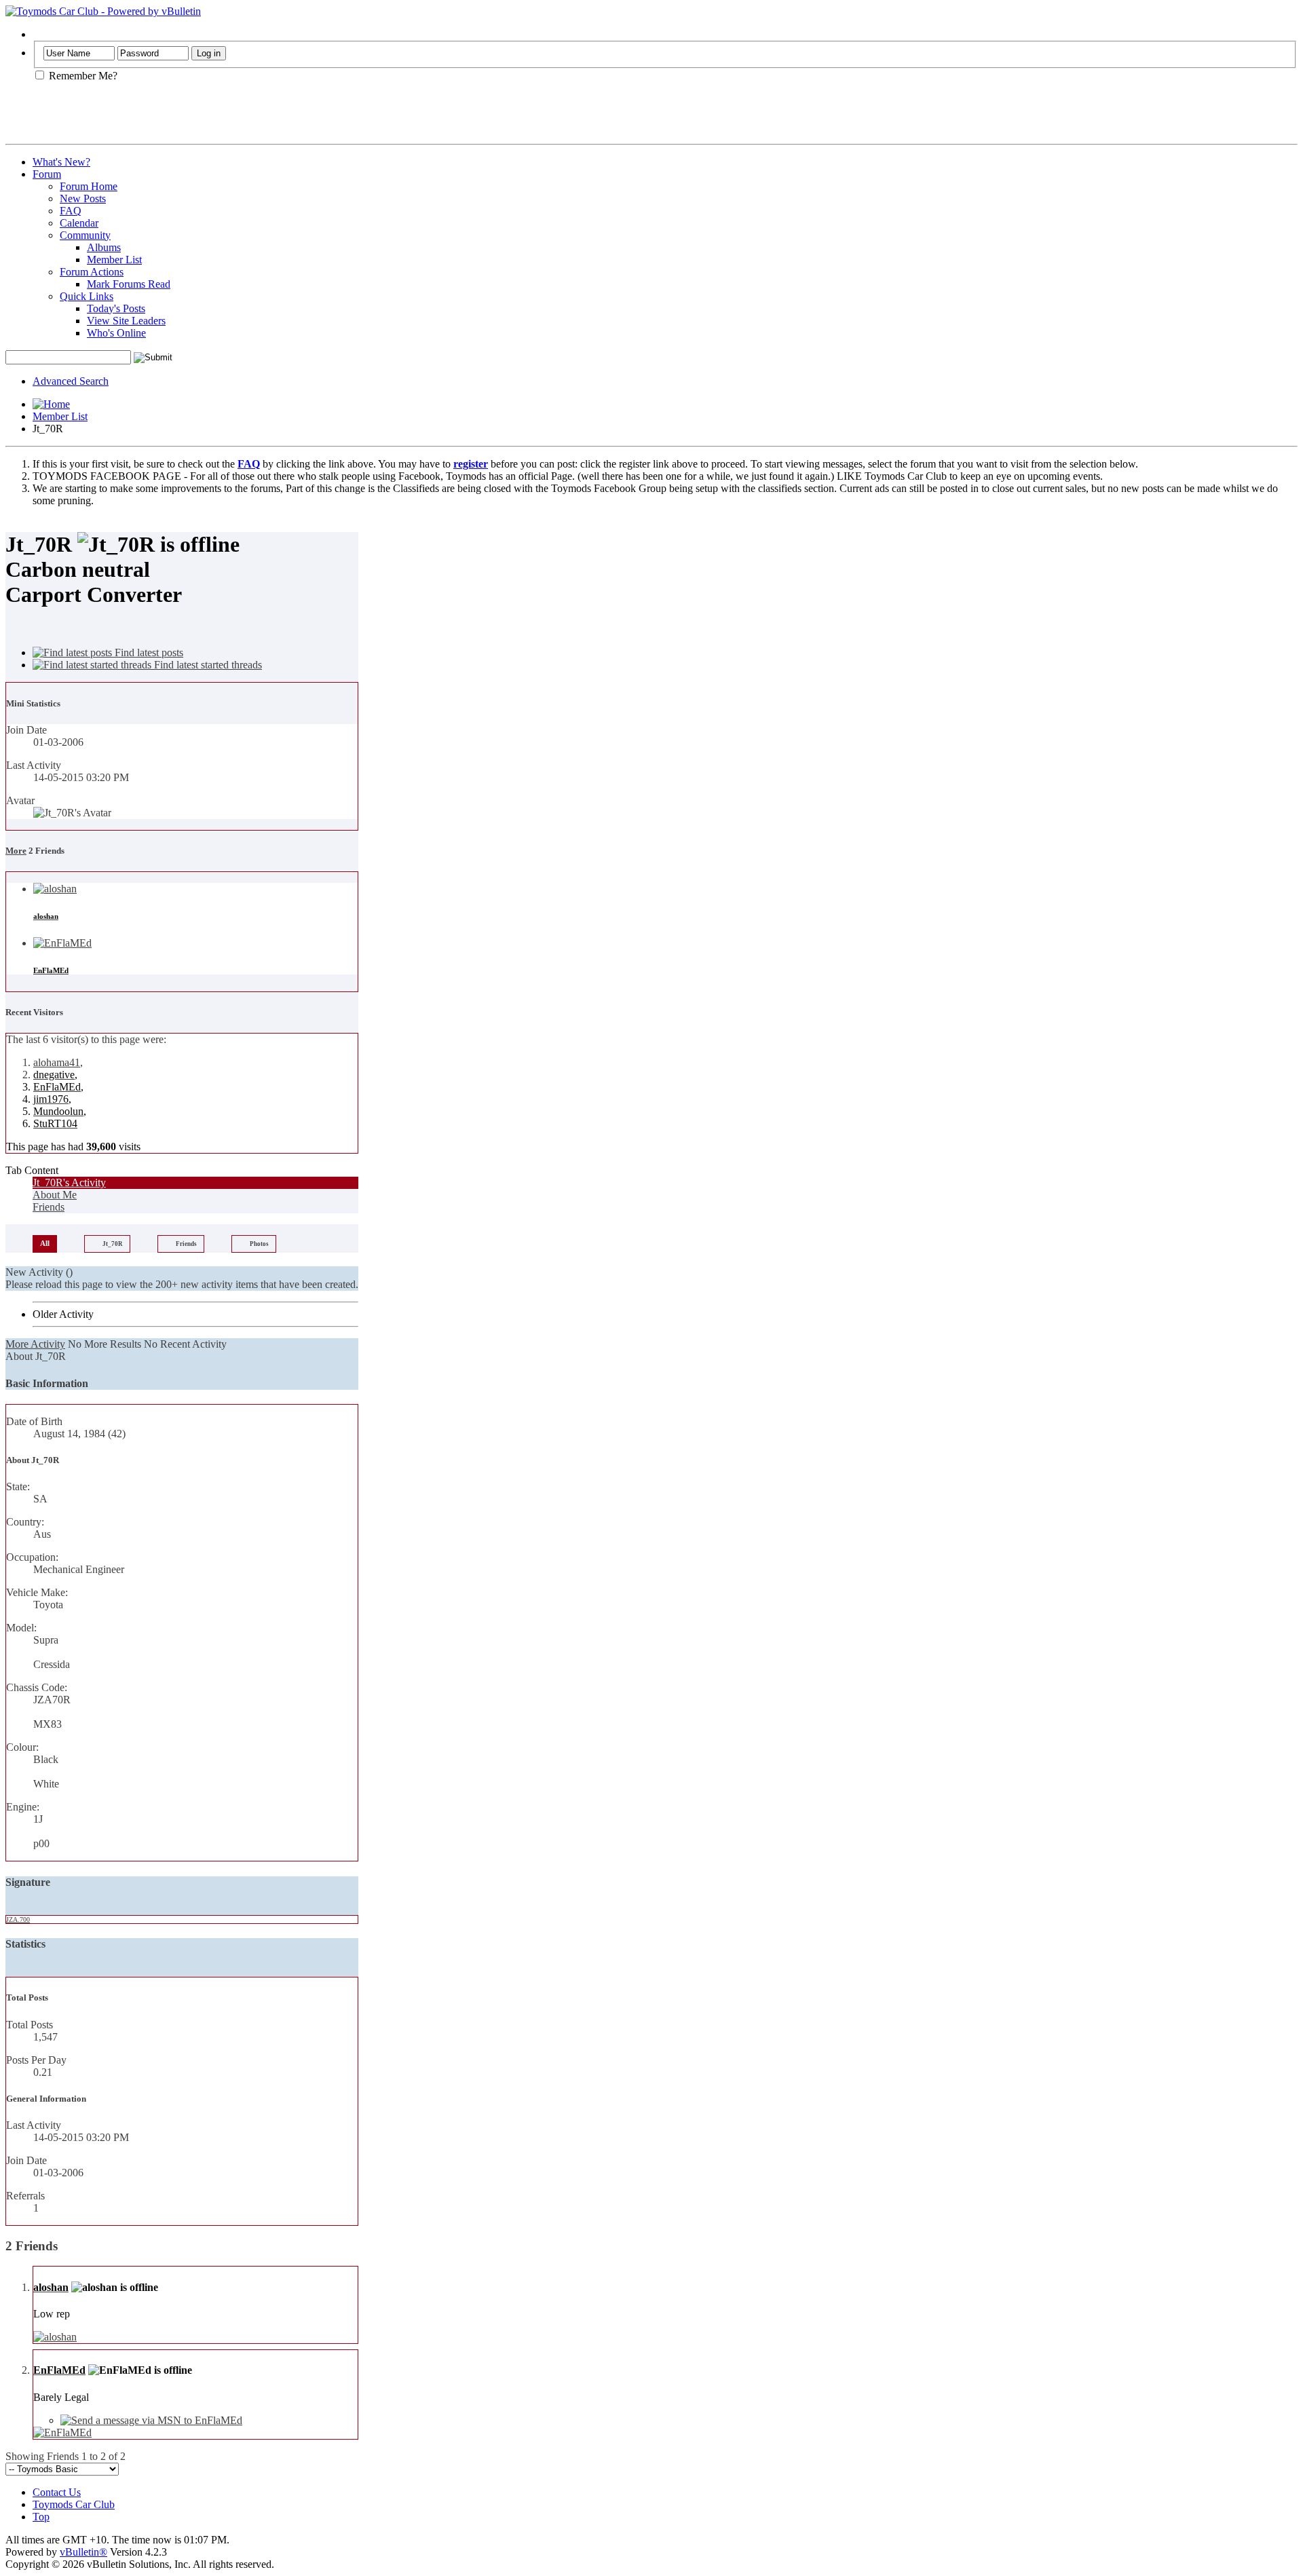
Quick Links (87, 296)
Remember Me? (82, 76)
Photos (259, 1244)
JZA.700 (18, 1919)
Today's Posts (116, 308)
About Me (55, 1195)
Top (41, 2517)
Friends (49, 1207)
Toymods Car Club (74, 2504)
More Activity (35, 1344)
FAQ (71, 211)
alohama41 (57, 1062)
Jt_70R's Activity (69, 1182)
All (45, 1243)
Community (85, 235)
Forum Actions (92, 272)
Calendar (79, 223)
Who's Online (116, 333)
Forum (47, 174)
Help (43, 34)
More (16, 851)
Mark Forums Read (129, 284)
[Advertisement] (164, 118)
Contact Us (57, 2492)
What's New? (61, 162)
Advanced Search (71, 381)
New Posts (83, 198)
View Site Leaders (126, 321)
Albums (104, 247)
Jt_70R (113, 1244)
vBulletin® (83, 2552)
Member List (114, 260)
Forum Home (89, 186)
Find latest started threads (207, 665)
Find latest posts (148, 652)
